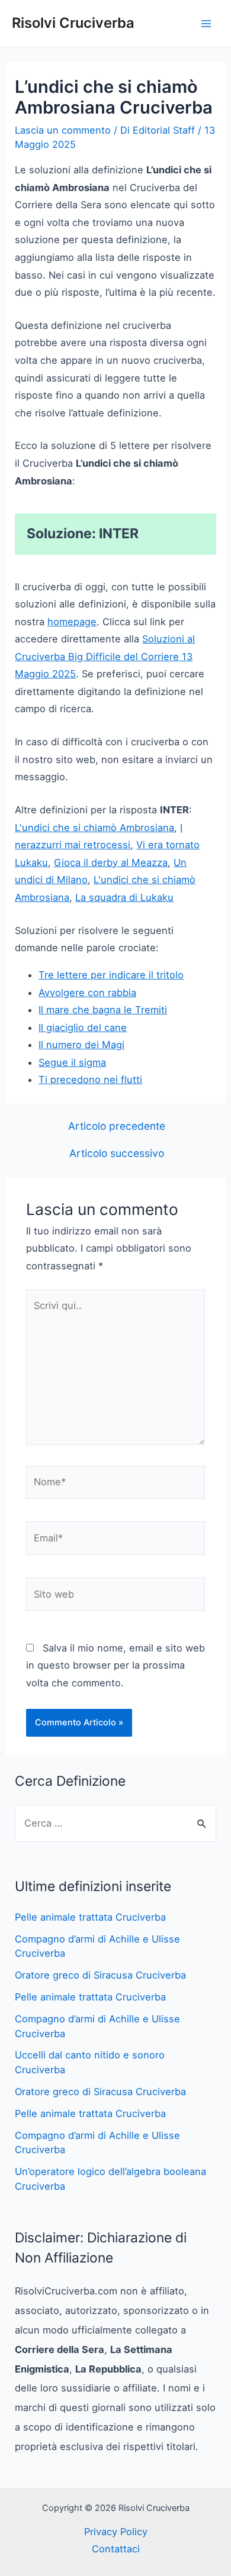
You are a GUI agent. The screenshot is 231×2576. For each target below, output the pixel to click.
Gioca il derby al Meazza (111, 862)
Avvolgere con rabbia (87, 993)
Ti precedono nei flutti (90, 1079)
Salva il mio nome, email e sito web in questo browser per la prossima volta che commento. (115, 1665)
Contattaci (116, 2549)
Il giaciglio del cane (83, 1027)
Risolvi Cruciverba (73, 23)
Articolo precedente (117, 1126)
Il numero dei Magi (81, 1045)
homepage (72, 622)
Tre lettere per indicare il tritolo (111, 975)
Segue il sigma (72, 1062)
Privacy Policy (116, 2532)
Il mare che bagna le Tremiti (103, 1010)
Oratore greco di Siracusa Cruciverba (100, 1975)
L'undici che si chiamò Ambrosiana (94, 828)
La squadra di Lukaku (124, 897)
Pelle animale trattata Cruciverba (90, 1917)
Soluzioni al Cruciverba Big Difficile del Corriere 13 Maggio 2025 (105, 656)
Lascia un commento (63, 130)
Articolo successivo (117, 1153)
